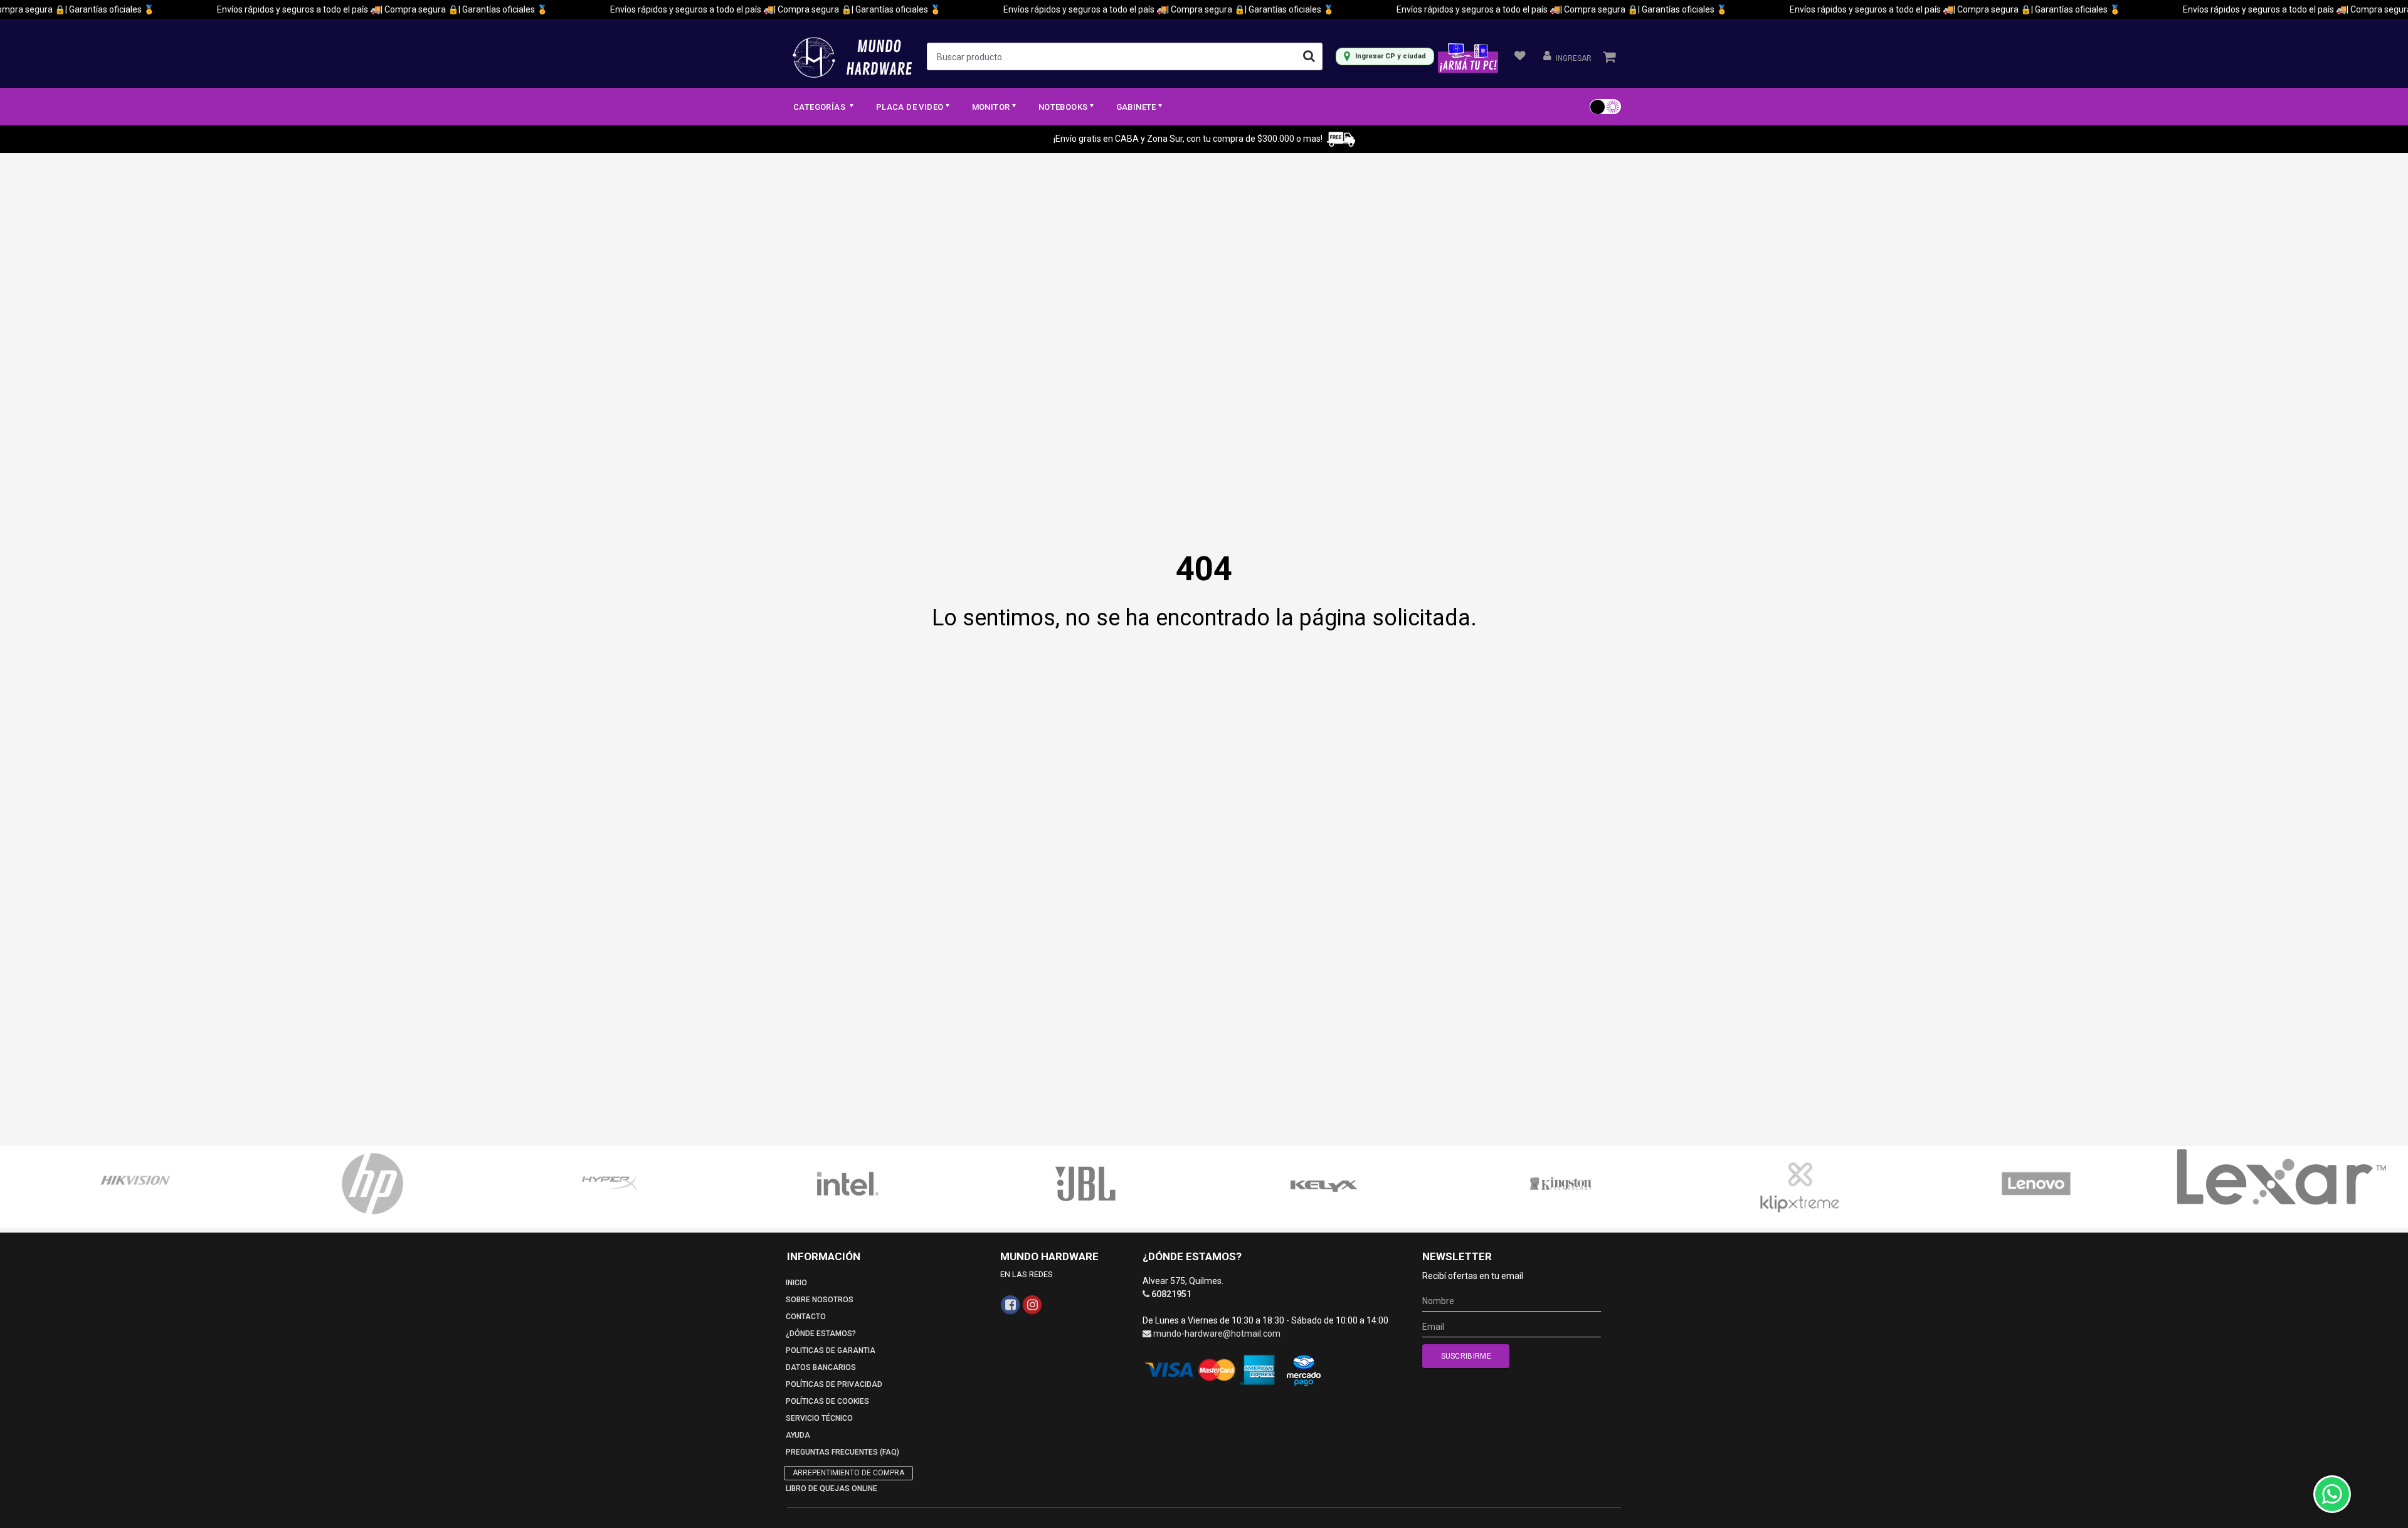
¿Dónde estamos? (821, 1334)
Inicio (796, 1283)
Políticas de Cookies (827, 1401)
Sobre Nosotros (820, 1300)
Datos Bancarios (821, 1367)
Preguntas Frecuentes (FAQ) (842, 1452)
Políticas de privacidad (834, 1384)
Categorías (820, 107)
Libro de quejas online (832, 1488)
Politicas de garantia (831, 1350)
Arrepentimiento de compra (848, 1473)
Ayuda (798, 1435)
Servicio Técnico (819, 1418)
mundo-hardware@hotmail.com (1217, 1334)
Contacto (806, 1317)
